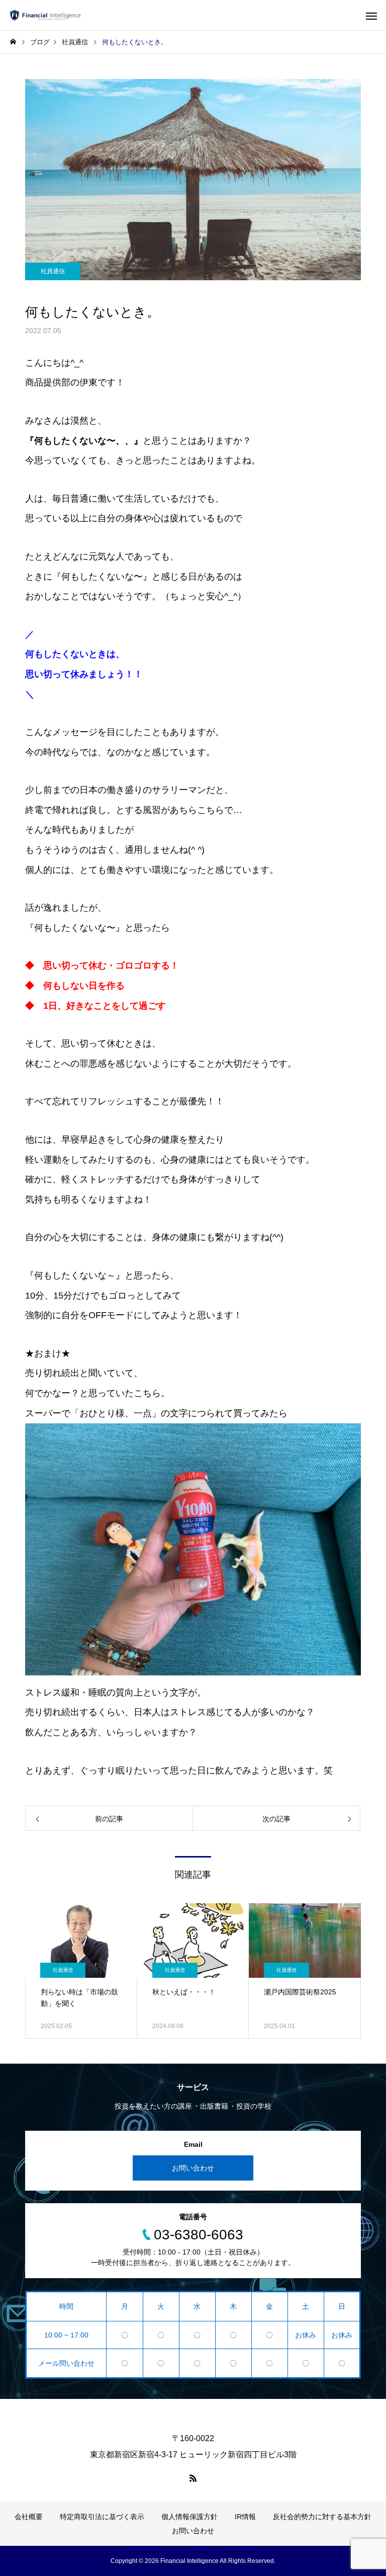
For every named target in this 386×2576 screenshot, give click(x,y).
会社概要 (29, 2517)
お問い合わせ (193, 2168)
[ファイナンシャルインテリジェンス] (45, 15)
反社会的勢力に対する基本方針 (322, 2517)
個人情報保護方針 (189, 2517)
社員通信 (53, 271)
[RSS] (193, 2478)
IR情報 (245, 2517)
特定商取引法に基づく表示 (102, 2517)
